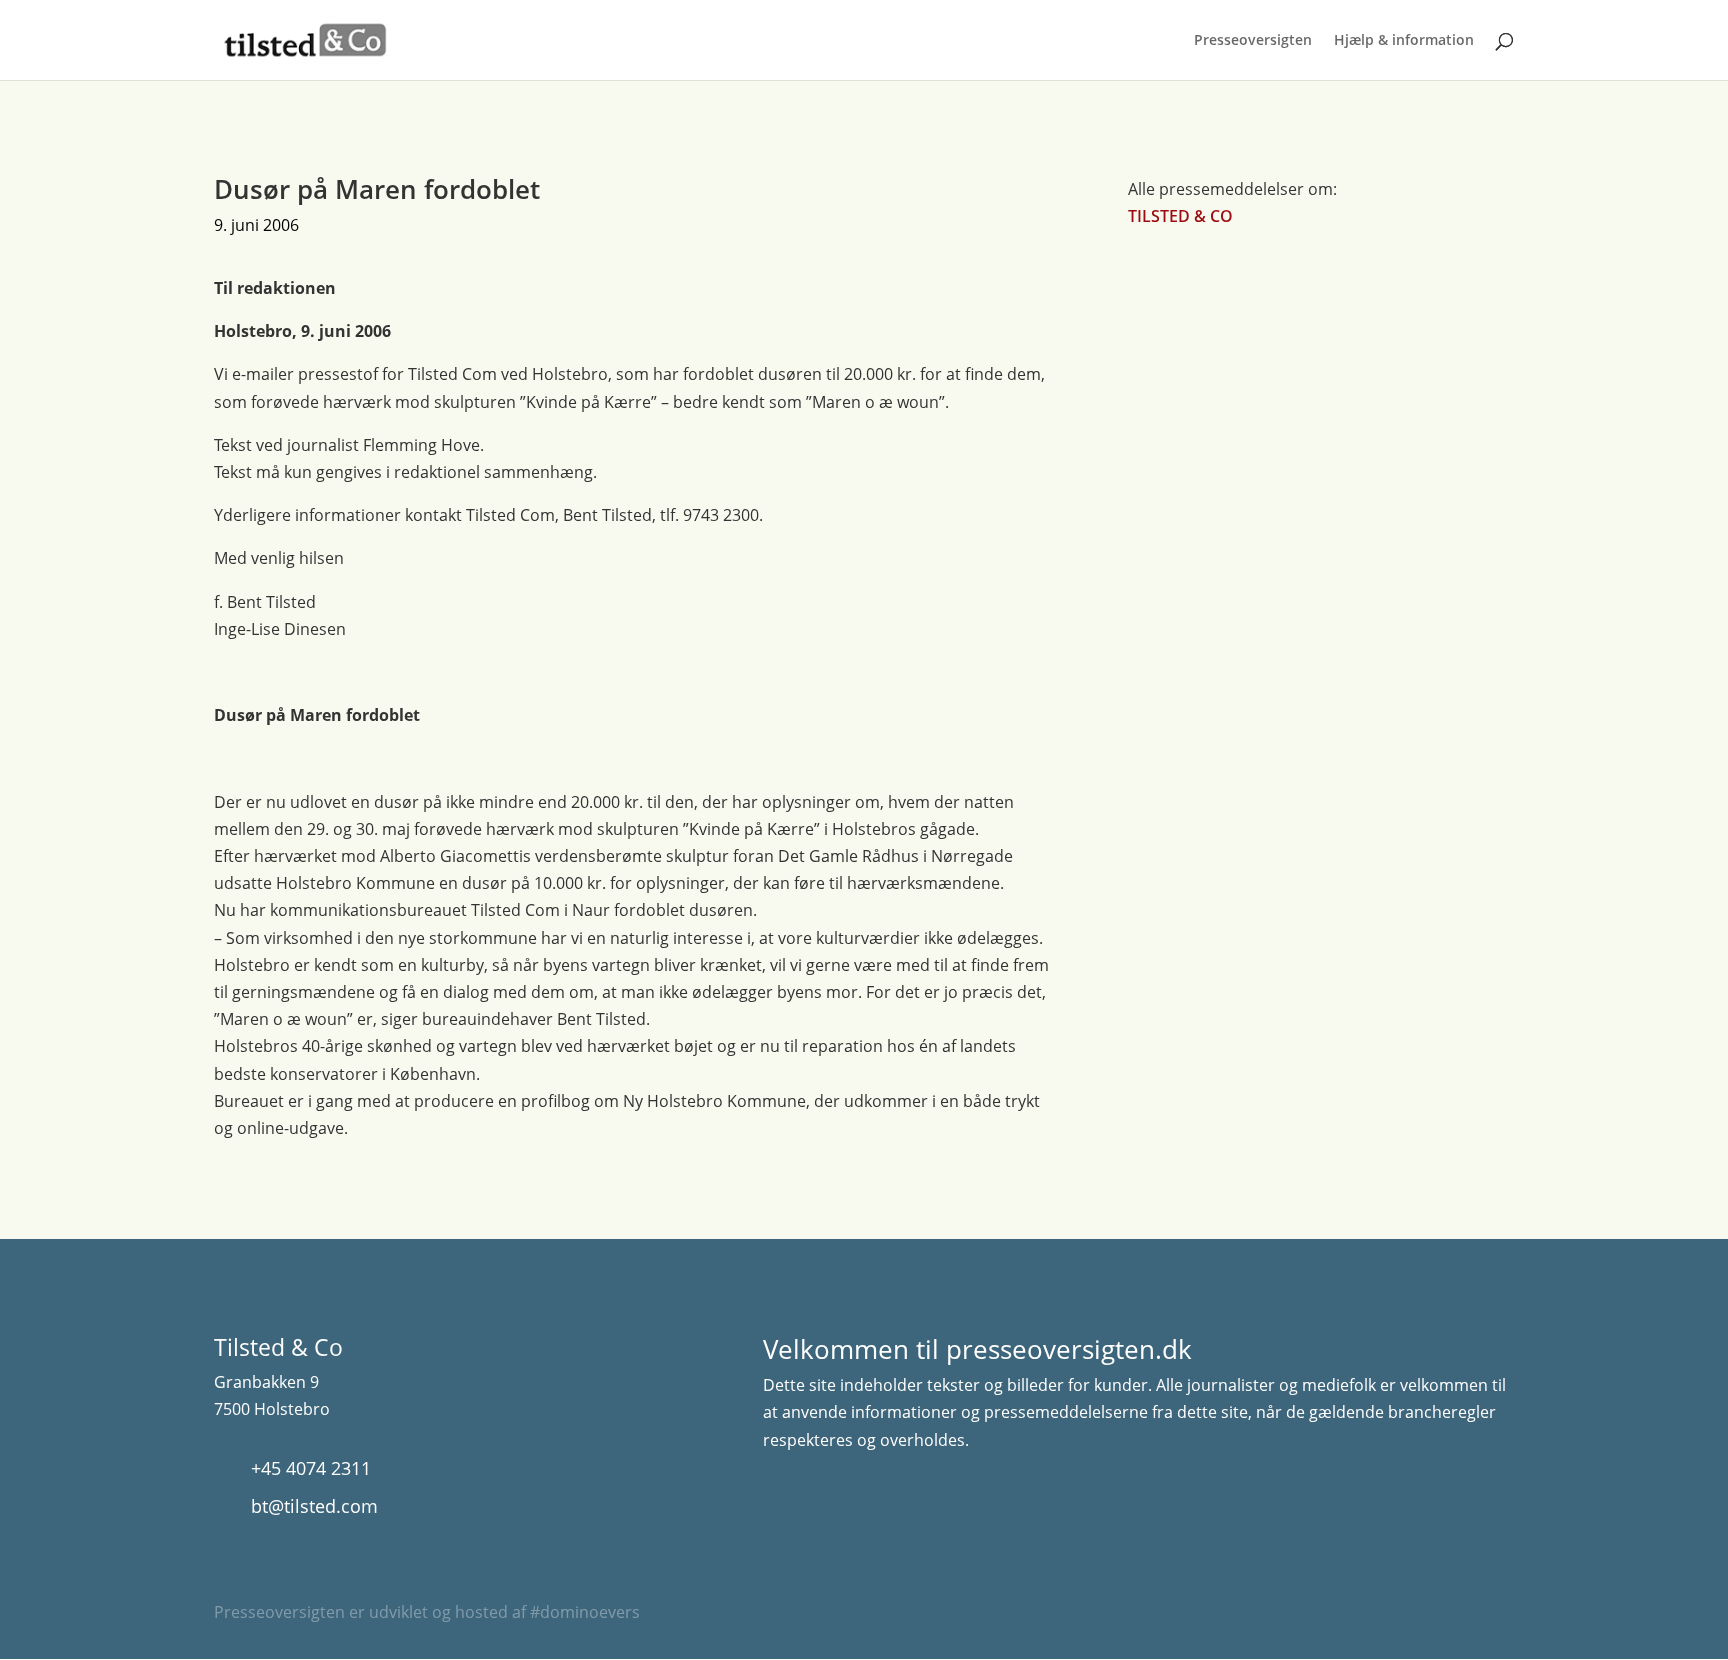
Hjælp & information (1404, 41)
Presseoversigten (1253, 41)
